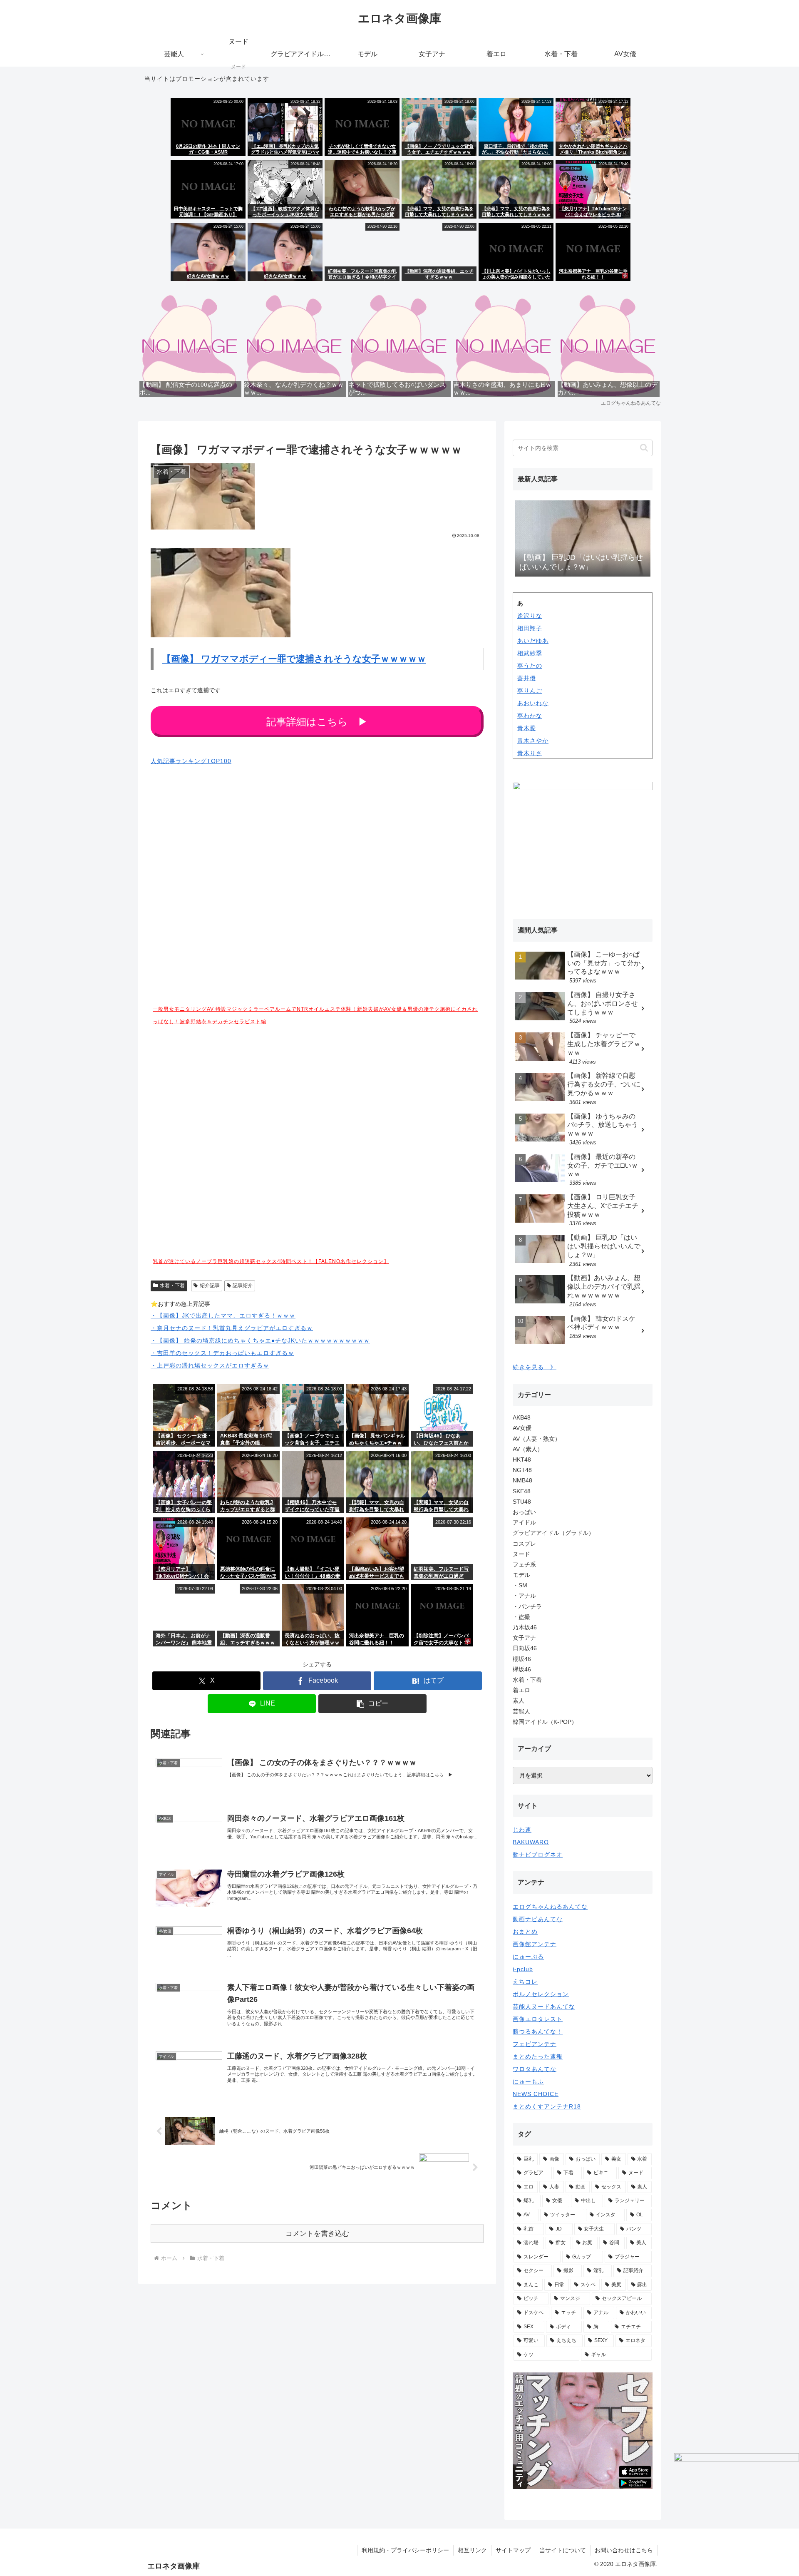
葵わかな (530, 716)
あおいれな (533, 703)
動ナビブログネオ (538, 1855)
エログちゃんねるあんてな (550, 1907)
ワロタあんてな (535, 2069)
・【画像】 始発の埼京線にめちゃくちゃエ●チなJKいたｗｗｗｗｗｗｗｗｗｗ (260, 1340)
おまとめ (525, 1932)
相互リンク (472, 2550)
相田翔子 (530, 628)
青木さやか (533, 741)
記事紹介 (243, 1286)
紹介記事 (210, 1286)
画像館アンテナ (535, 1944)
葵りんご (530, 691)
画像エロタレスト (538, 2019)
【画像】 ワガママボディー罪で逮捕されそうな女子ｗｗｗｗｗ (294, 659)
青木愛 (527, 728)
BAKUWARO (531, 1842)
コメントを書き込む (317, 2234)
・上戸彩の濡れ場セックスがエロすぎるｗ (210, 1365)
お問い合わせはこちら (624, 2550)
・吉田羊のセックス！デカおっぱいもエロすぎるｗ (222, 1353)
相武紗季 (530, 653)
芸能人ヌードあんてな (544, 2007)
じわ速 (522, 1830)
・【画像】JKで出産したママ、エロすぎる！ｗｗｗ (223, 1315)
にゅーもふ (528, 2081)
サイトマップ (513, 2550)
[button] (372, 1704)
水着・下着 (172, 1286)
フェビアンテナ (535, 2044)
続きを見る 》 (535, 1367)
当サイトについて (563, 2550)
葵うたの (530, 666)
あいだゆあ (533, 641)
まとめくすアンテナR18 (547, 2106)
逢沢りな (530, 616)
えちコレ (525, 1982)
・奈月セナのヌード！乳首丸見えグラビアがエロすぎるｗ (232, 1328)
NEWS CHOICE (536, 2094)
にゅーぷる (528, 1957)
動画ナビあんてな (538, 1919)
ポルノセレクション (541, 1994)
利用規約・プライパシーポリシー (405, 2550)
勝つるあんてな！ (538, 2031)
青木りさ (530, 753)
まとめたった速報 (538, 2056)
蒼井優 (527, 678)
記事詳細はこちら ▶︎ (317, 722)
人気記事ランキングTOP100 (191, 761)
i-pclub (523, 1969)
